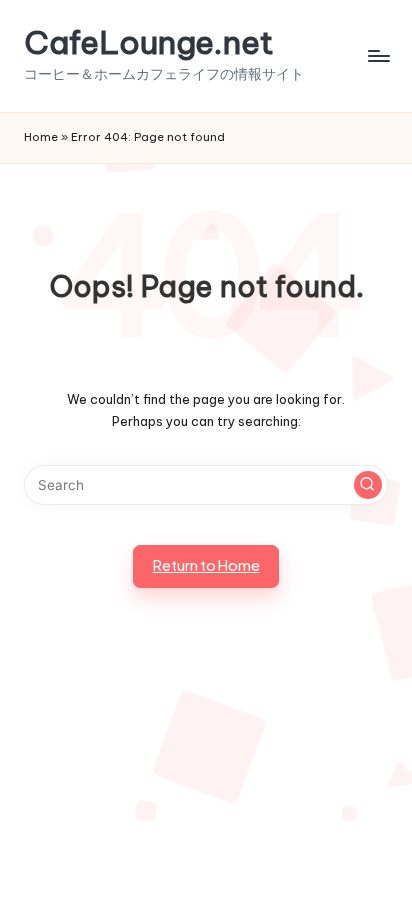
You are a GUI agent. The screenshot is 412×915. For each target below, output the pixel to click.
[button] (368, 485)
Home (41, 137)
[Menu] (378, 55)
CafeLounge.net (149, 42)
